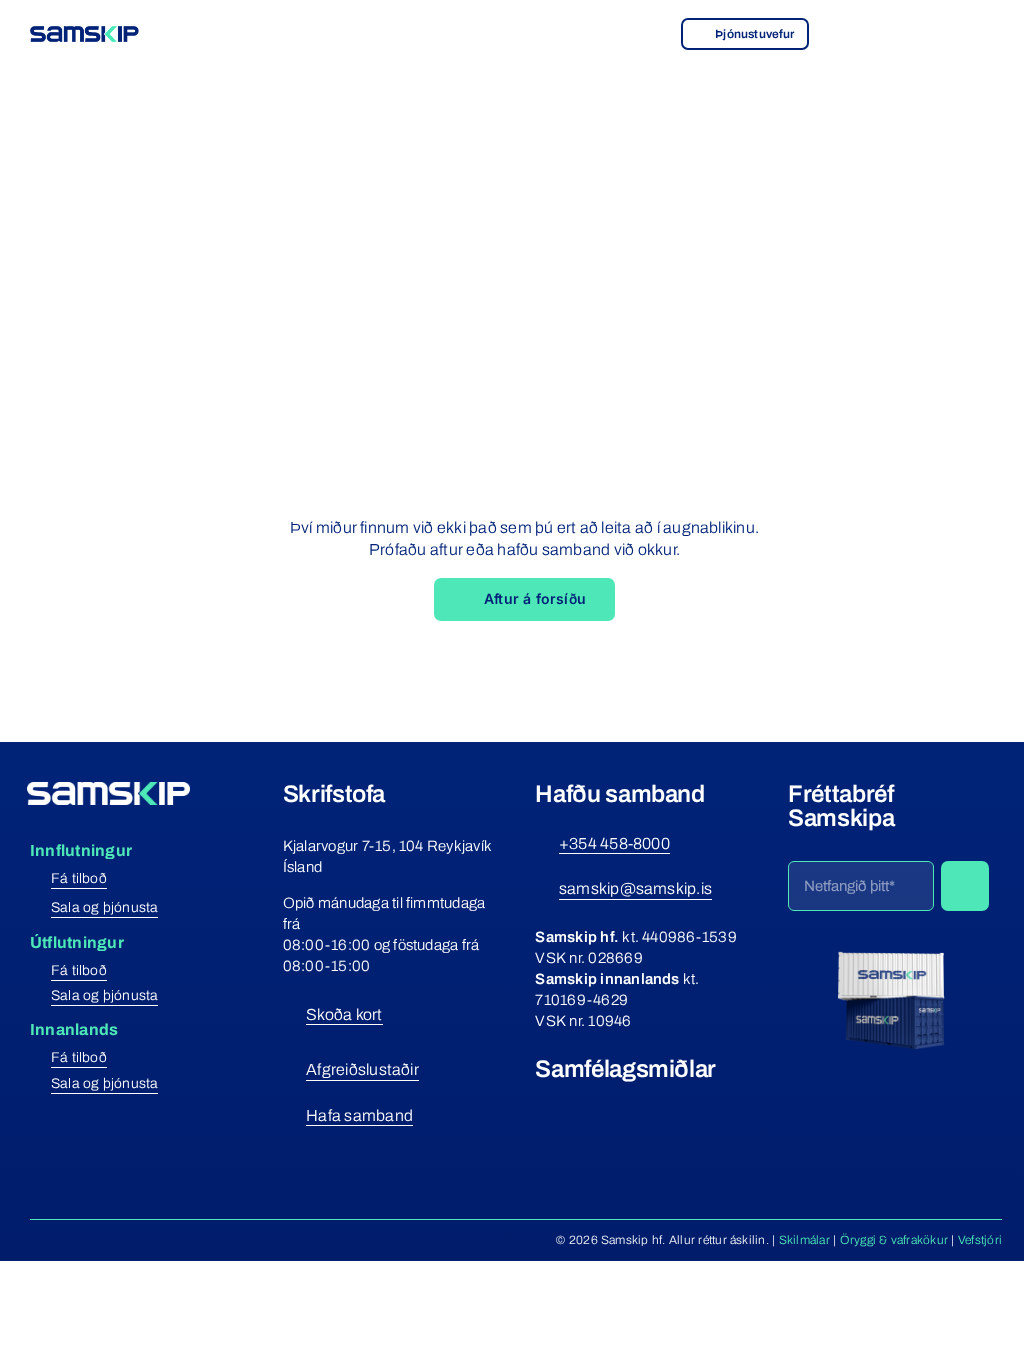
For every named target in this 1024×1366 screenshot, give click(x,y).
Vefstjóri (980, 1240)
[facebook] (543, 1106)
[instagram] (580, 1106)
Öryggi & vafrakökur (894, 1240)
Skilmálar (804, 1240)
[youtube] (616, 1106)
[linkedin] (652, 1106)
